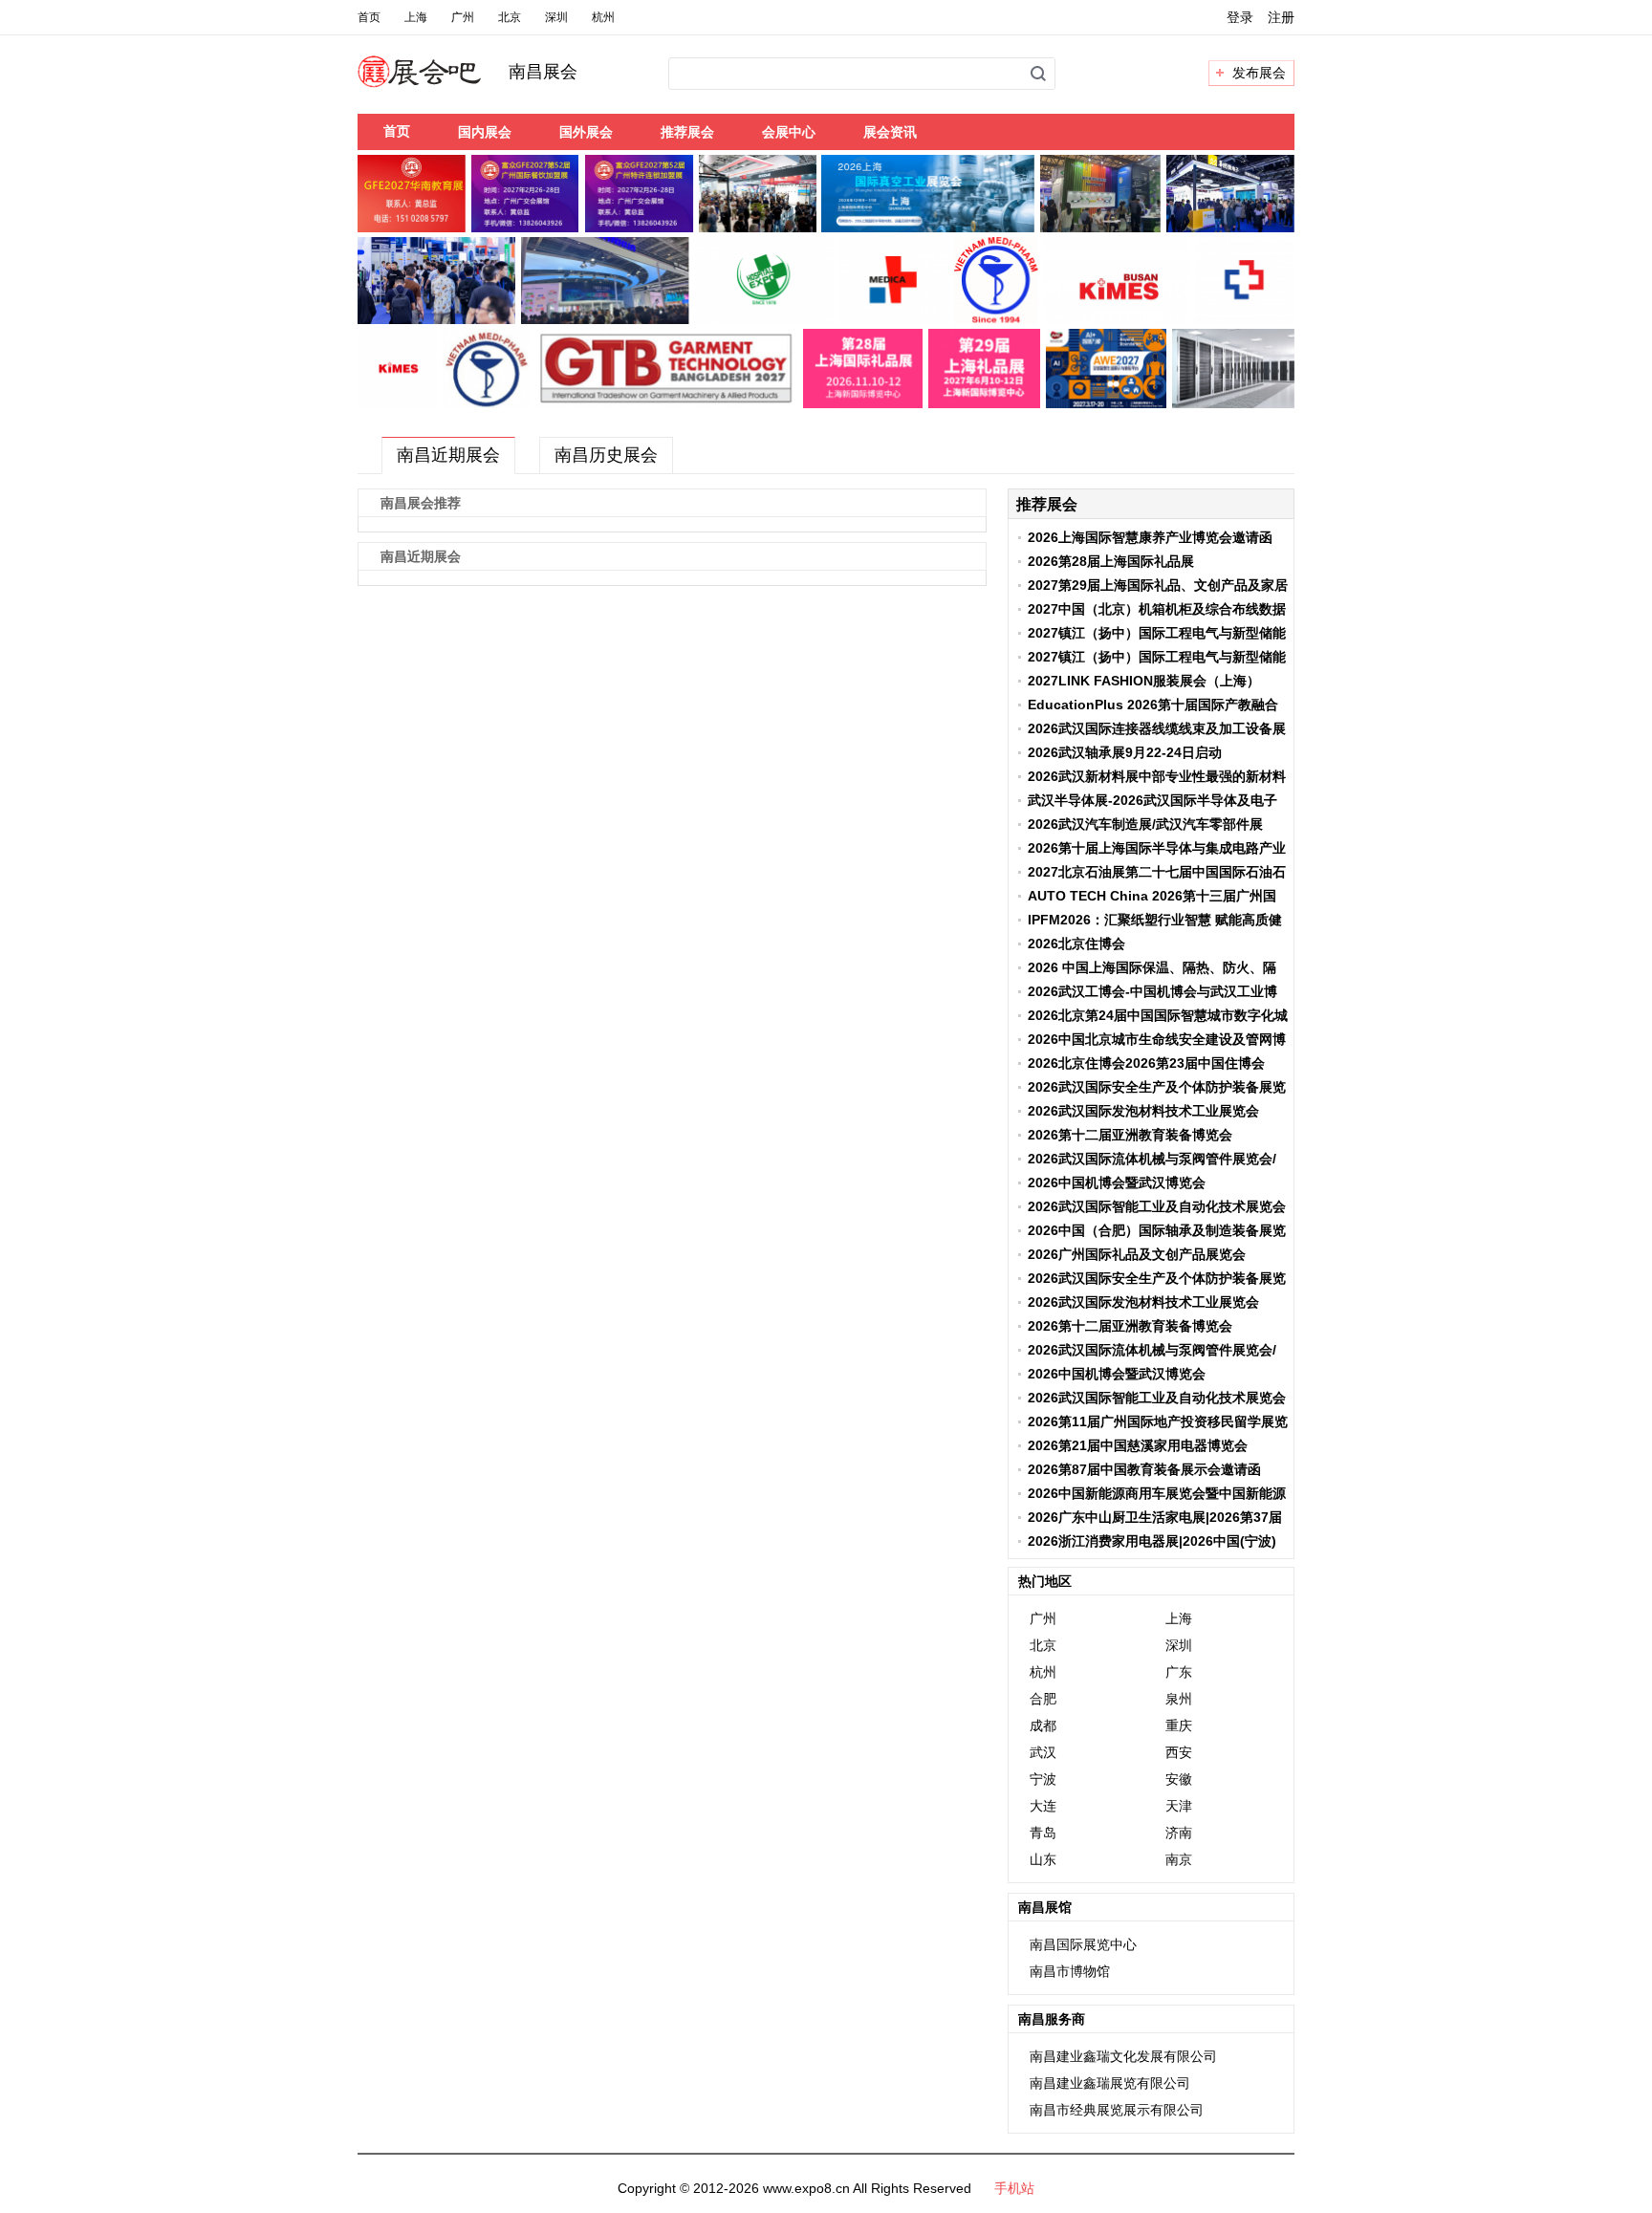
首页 (369, 17)
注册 (1281, 17)
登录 (1240, 17)
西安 (1179, 1752)
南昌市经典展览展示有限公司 (1117, 2110)
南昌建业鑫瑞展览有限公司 (1110, 2083)
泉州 (1179, 1699)
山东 (1043, 1859)
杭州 (603, 17)
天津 (1179, 1806)
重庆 (1179, 1725)
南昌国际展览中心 (1083, 1944)
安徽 (1179, 1779)
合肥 (1043, 1699)
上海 (416, 17)
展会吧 (442, 83)
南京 (1179, 1859)
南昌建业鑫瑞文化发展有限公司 (1123, 2056)
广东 (1179, 1672)
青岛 (1043, 1833)
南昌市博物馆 (1070, 1971)
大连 (1043, 1806)
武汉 (1043, 1752)
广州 (463, 17)
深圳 (556, 17)
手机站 (1014, 2188)
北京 (510, 17)
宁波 (1043, 1779)
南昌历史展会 (606, 455)
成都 (1043, 1725)
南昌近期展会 (448, 455)
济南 (1179, 1833)
